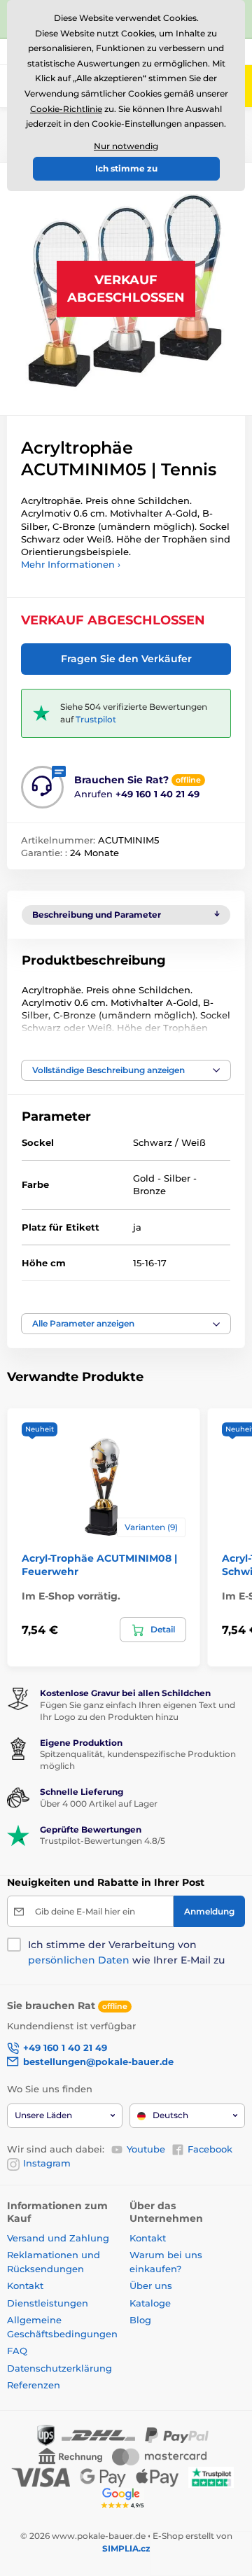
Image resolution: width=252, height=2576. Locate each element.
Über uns (151, 2285)
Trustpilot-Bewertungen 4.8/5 (103, 1841)
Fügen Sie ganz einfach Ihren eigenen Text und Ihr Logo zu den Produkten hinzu (138, 1711)
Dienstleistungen (48, 2303)
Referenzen (34, 2385)
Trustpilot (96, 719)
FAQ (17, 2351)
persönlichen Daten (79, 1960)
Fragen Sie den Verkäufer (126, 659)
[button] (126, 1070)
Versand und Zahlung (58, 2238)
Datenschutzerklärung (59, 2368)
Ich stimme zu (126, 168)
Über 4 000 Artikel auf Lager (99, 1804)
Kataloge (150, 2303)
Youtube (146, 2149)
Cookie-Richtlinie (66, 109)
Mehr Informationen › (71, 564)
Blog (140, 2320)
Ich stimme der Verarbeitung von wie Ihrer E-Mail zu (126, 1952)
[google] (126, 2497)
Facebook (210, 2149)
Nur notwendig (126, 146)
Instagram (47, 2163)
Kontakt (25, 2285)
